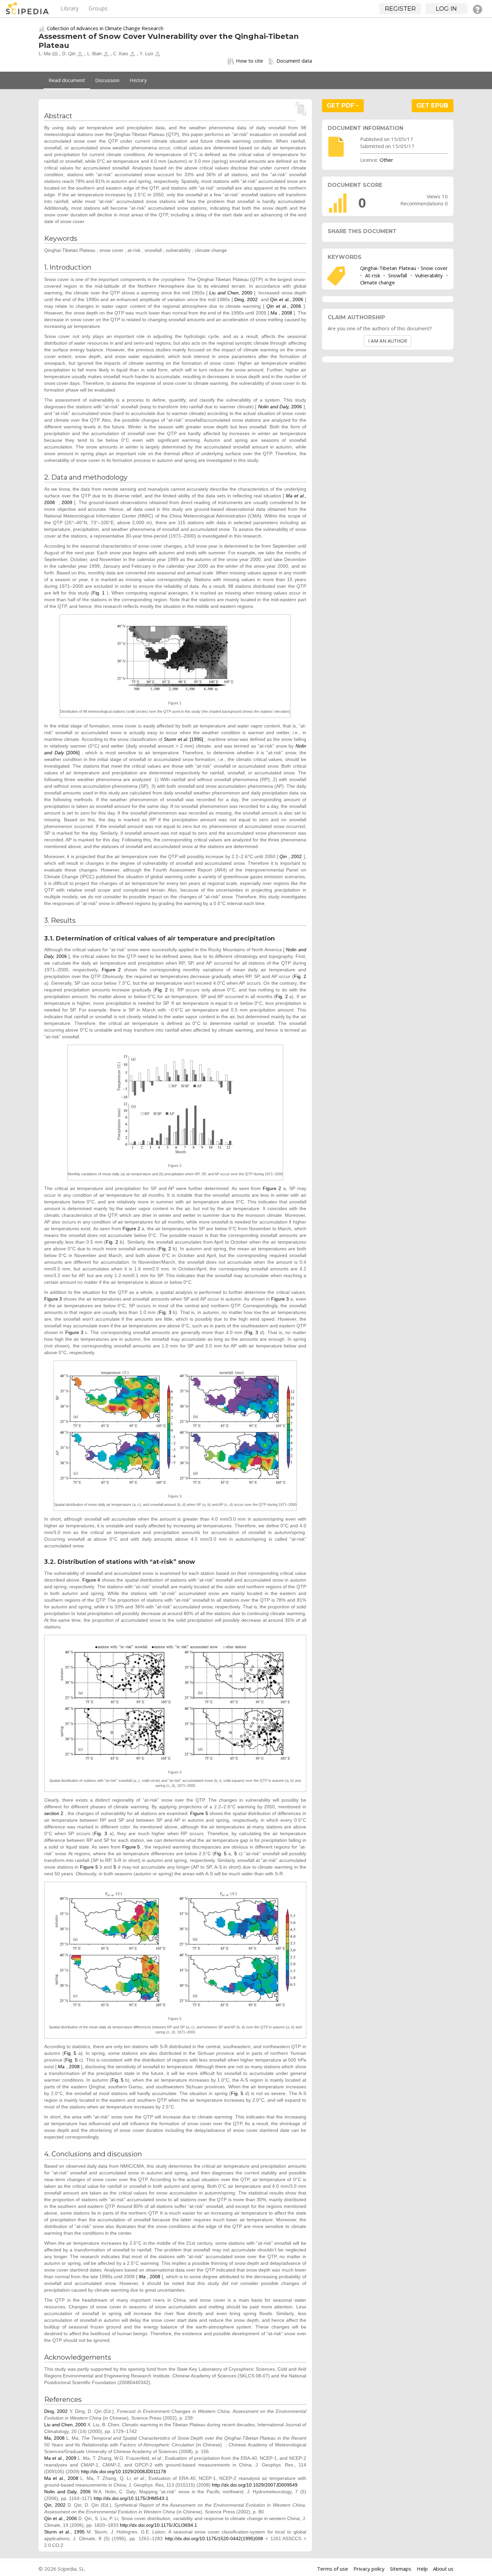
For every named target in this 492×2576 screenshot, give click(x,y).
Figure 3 (53, 1299)
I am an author (388, 341)
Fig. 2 (300, 976)
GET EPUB (432, 106)
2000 (232, 293)
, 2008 (282, 313)
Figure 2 (111, 970)
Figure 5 (199, 1813)
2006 (281, 407)
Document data (294, 61)
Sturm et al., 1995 (64, 2532)
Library (70, 8)
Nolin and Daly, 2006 (67, 2492)
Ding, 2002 (246, 299)
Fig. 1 (99, 593)
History (138, 80)
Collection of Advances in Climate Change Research (105, 28)
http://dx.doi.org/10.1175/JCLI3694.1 (158, 2525)
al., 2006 (285, 306)
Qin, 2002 (55, 2505)
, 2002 (291, 856)
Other (386, 160)
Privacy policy (369, 2569)
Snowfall (398, 275)
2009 (67, 502)
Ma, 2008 (54, 2438)
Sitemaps (401, 2569)
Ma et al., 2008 (61, 2478)
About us (443, 2569)
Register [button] (400, 9)
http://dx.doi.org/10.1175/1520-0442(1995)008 (214, 2538)
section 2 (54, 1813)
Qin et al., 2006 (287, 299)
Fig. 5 (220, 1854)
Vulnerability (429, 275)
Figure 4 (91, 1580)
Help (422, 2569)
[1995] (184, 739)
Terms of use (333, 2569)
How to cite (250, 61)
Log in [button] (446, 9)
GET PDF (341, 106)
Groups (98, 8)
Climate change (378, 282)
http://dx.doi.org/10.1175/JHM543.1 (131, 2498)
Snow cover (434, 268)
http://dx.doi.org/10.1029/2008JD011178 (124, 2471)
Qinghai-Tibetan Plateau (388, 268)
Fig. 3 (165, 1312)
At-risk (373, 275)
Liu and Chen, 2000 (65, 2425)
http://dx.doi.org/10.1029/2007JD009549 (255, 2485)
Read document (67, 80)
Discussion (107, 80)
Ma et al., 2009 (60, 2458)
